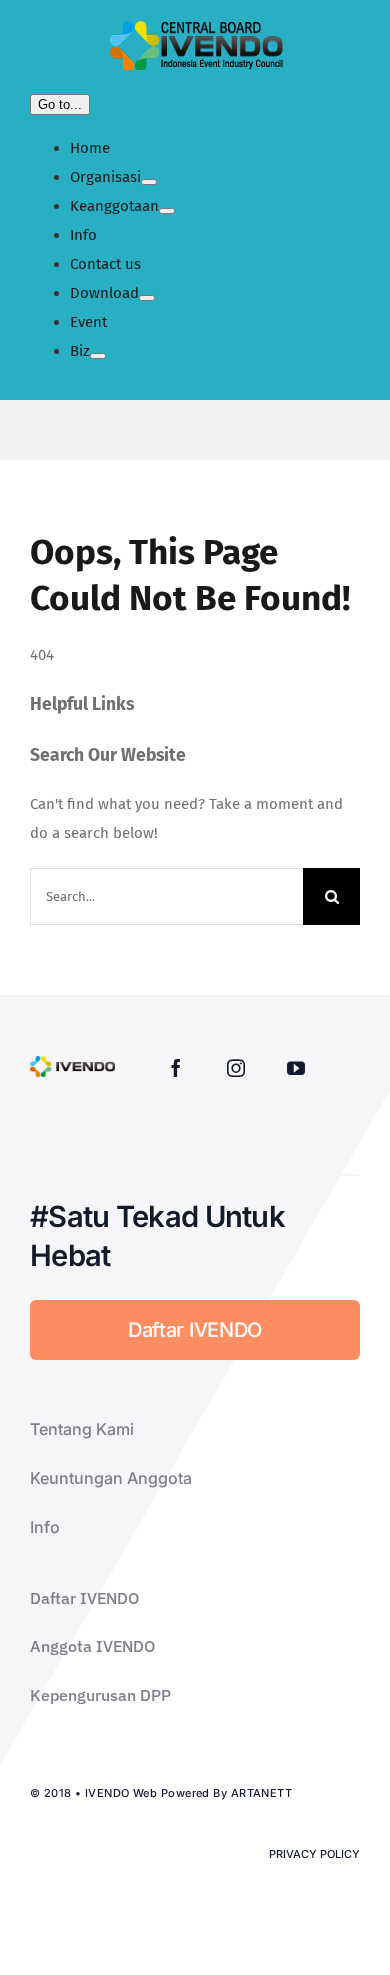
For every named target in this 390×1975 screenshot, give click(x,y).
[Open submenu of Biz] (98, 356)
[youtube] (296, 1068)
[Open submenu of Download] (147, 298)
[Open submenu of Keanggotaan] (167, 211)
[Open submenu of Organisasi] (149, 182)
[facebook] (176, 1068)
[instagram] (236, 1068)
